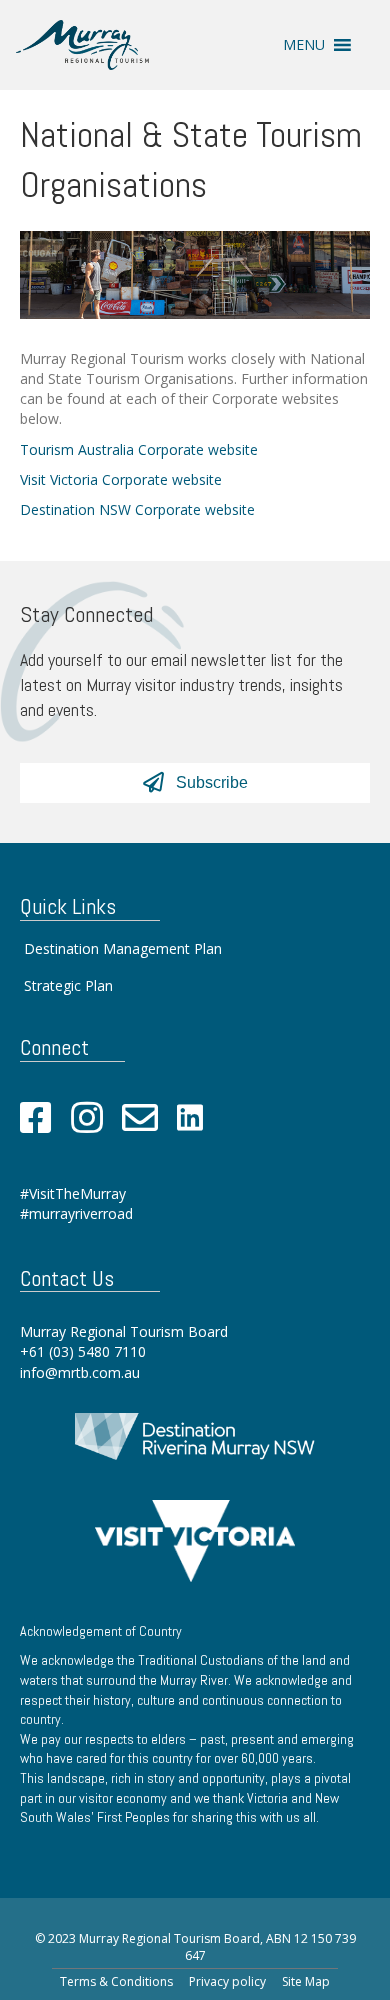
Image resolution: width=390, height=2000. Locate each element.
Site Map (306, 1981)
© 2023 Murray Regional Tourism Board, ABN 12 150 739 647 (195, 1947)
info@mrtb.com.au (80, 1372)
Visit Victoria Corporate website (121, 479)
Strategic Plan (68, 985)
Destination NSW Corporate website (137, 509)
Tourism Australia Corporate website (139, 449)
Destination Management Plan (123, 948)
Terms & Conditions (116, 1981)
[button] (304, 45)
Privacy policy (227, 1981)
